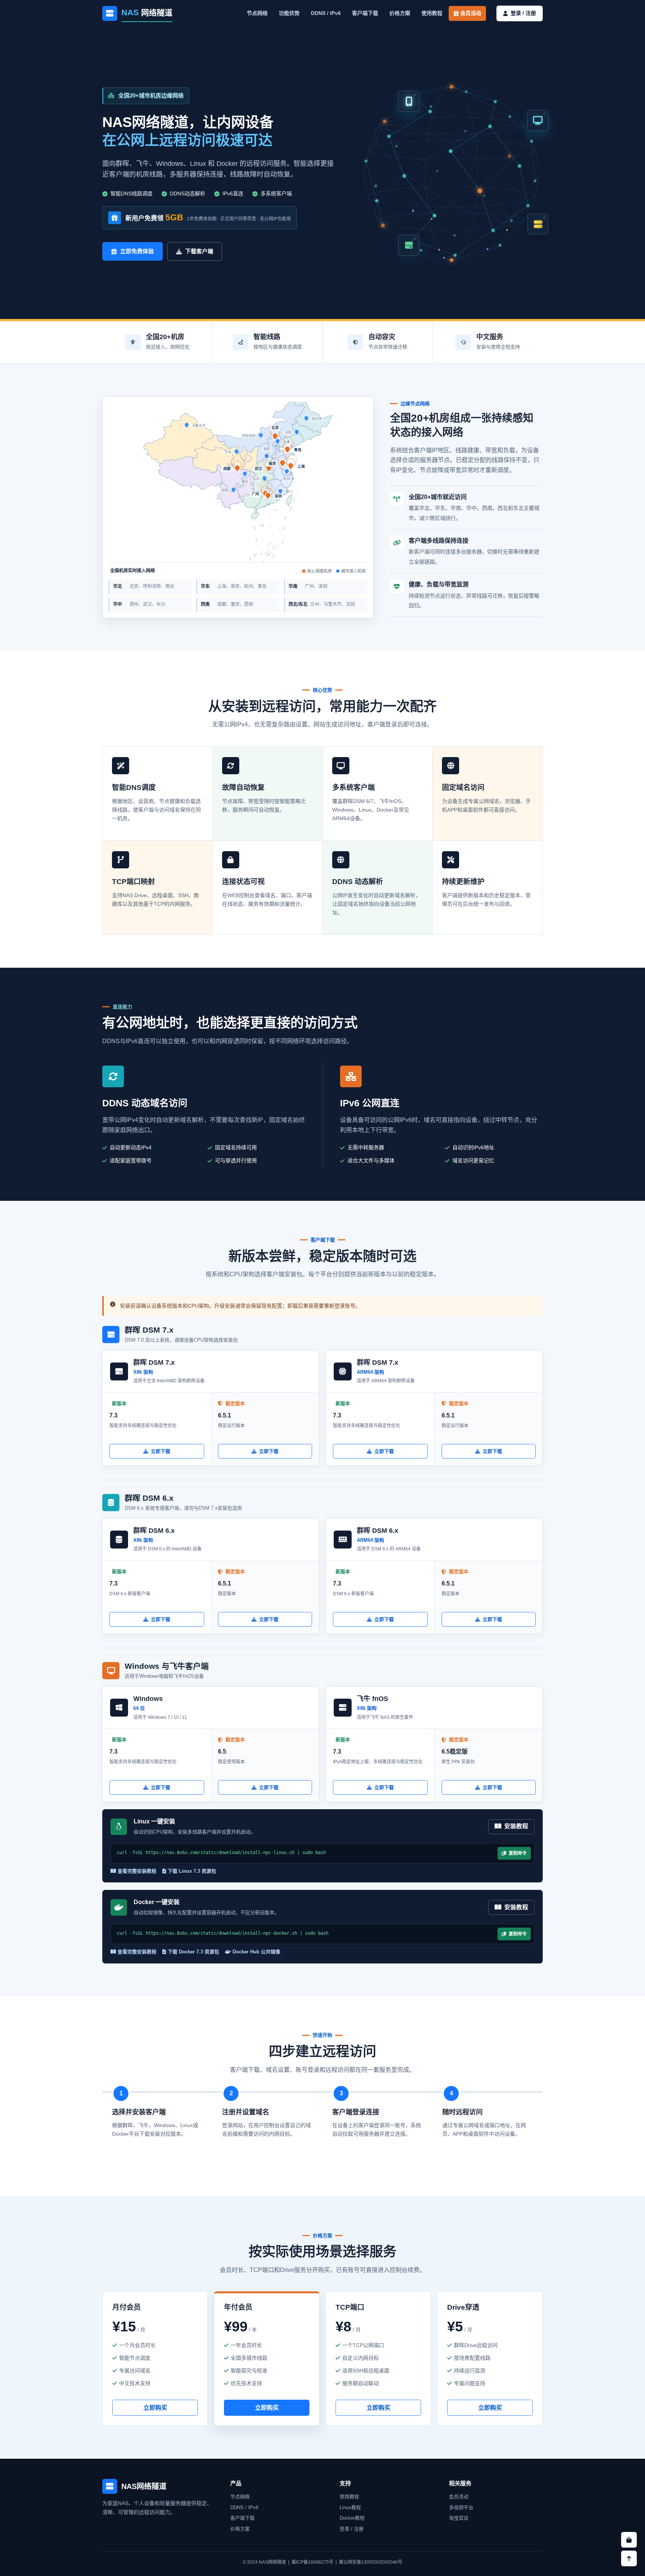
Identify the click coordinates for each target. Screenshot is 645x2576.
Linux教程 (350, 2507)
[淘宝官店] (629, 2540)
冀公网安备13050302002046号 (371, 2562)
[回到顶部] (629, 2558)
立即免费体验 (137, 251)
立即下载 (161, 1451)
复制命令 (516, 1853)
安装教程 (515, 1826)
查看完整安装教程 (136, 1871)
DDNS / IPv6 (326, 13)
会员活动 (470, 13)
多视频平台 (461, 2507)
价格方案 (400, 13)
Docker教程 (352, 2518)
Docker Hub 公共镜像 (256, 1952)
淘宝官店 (459, 2518)
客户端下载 (365, 13)
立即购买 (155, 2408)
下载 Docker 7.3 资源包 (193, 1952)
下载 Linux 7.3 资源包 (191, 1871)
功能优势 (289, 13)
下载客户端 (199, 251)
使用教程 (432, 13)
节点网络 (257, 13)
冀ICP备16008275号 (312, 2562)
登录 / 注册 (352, 2529)
